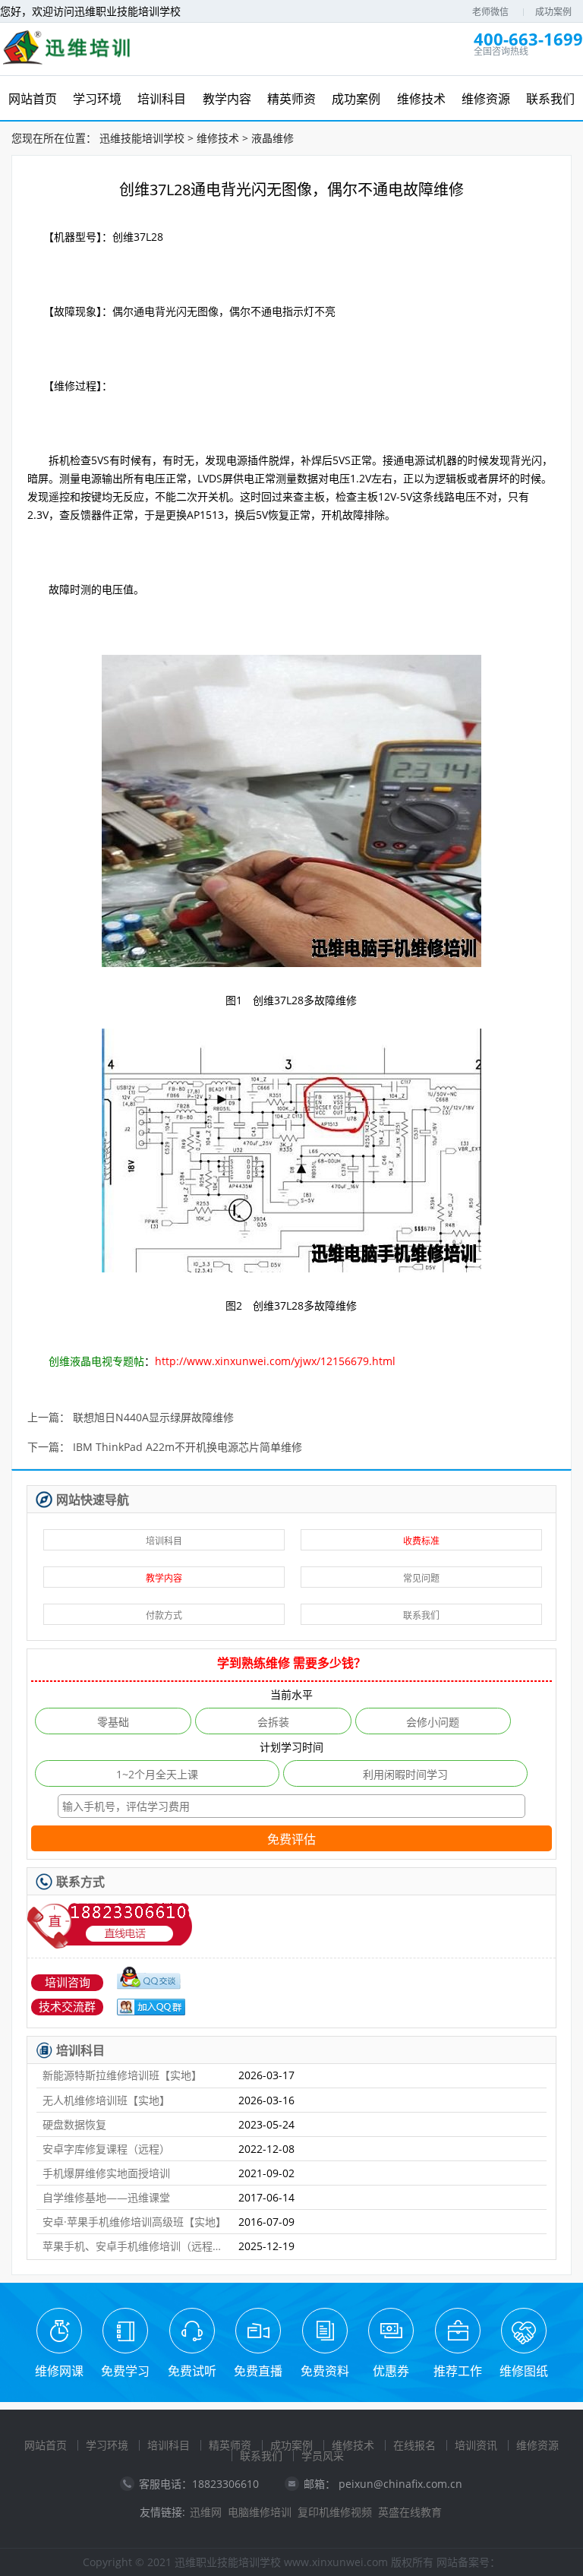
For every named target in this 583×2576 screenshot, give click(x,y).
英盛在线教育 (410, 2512)
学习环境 (107, 2445)
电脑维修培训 (260, 2512)
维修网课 (59, 2371)
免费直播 (258, 2371)
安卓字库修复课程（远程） (106, 2149)
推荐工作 (458, 2371)
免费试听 (192, 2371)
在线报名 (414, 2445)
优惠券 (391, 2371)
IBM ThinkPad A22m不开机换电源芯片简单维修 (188, 1448)
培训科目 (164, 1541)
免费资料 (325, 2371)
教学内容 (164, 1578)
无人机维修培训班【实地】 (106, 2100)
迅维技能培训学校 (142, 138)
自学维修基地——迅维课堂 (106, 2197)
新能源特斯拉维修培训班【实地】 (122, 2075)
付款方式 (164, 1615)
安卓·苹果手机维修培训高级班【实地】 (134, 2222)
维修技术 (218, 138)
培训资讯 (476, 2445)
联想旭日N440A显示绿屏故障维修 (153, 1418)
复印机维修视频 (335, 2512)
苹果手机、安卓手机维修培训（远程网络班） (134, 2246)
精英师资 (230, 2445)
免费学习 (125, 2371)
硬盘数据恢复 (74, 2124)
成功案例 (553, 12)
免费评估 (291, 1840)
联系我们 (421, 1615)
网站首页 (46, 2445)
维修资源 (537, 2445)
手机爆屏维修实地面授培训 (106, 2173)
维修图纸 (524, 2371)
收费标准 (421, 1541)
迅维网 (206, 2512)
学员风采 (323, 2456)
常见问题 (421, 1578)
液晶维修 (273, 138)
